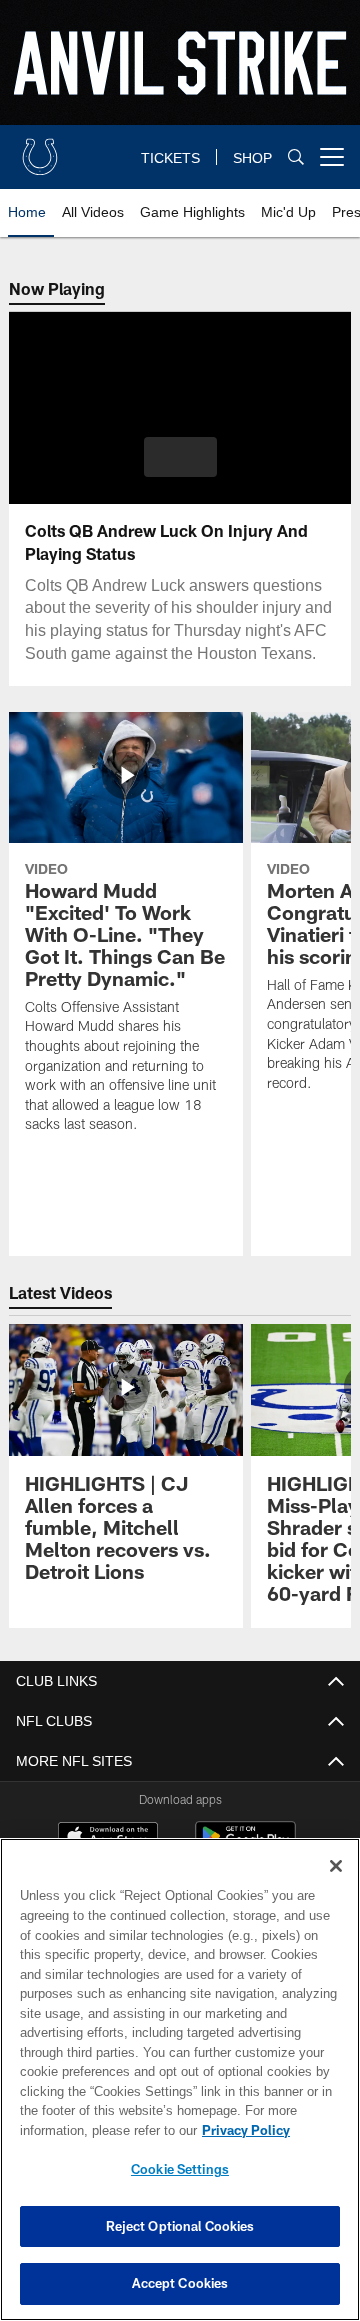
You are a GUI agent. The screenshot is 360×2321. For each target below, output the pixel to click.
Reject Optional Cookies (180, 2226)
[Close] (336, 1866)
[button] (180, 457)
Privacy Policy (87, 2130)
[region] (180, 2079)
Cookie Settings (180, 2169)
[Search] (296, 157)
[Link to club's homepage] (40, 149)
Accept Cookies (180, 2283)
